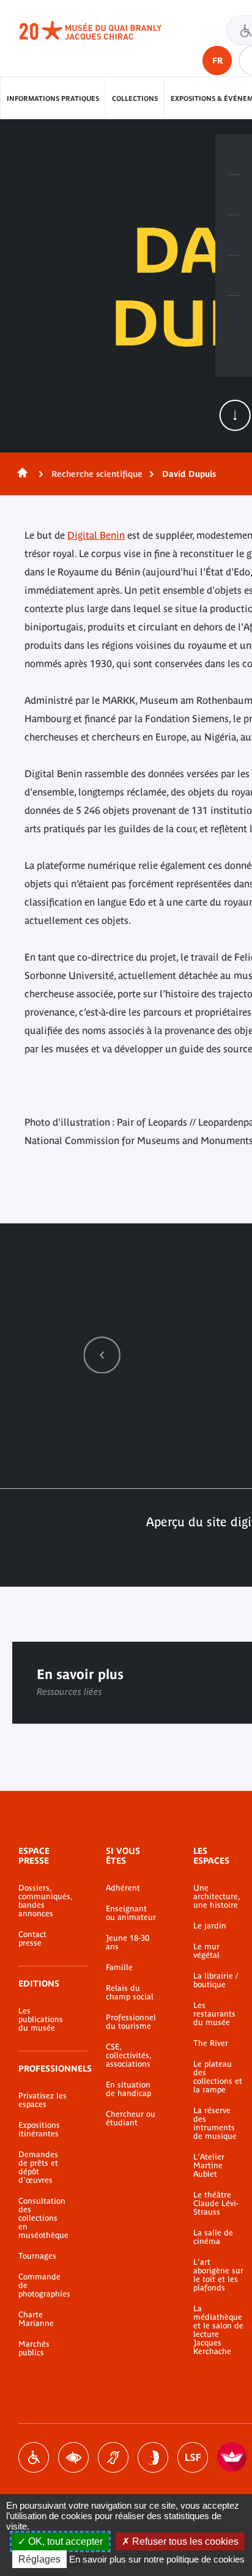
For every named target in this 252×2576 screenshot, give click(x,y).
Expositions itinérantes (39, 2130)
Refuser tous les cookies (184, 2541)
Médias (234, 276)
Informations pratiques (53, 98)
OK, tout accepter (64, 2541)
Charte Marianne (36, 2319)
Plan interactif (234, 316)
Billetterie (234, 155)
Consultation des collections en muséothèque (43, 2218)
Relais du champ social (130, 1993)
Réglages (39, 2559)
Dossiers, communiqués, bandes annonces (44, 1901)
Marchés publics (34, 2349)
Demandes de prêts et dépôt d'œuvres (38, 2168)
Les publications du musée (41, 2020)
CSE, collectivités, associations (128, 2056)
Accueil (20, 474)
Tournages (37, 2256)
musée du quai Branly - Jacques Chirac (104, 31)
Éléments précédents (102, 1355)
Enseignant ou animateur (131, 1913)
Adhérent (123, 1888)
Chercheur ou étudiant (131, 2119)
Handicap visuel (73, 2457)
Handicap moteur (34, 2457)
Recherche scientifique (97, 474)
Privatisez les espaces (43, 2100)
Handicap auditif (113, 2457)
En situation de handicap (128, 2089)
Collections (135, 98)
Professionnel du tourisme (131, 2022)
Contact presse (32, 1939)
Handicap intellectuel (153, 2457)
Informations (234, 195)
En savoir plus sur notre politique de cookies (157, 2559)
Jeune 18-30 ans (128, 1943)
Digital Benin (96, 535)
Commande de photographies (44, 2286)
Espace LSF (193, 2457)
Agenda (234, 235)
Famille (119, 1968)
